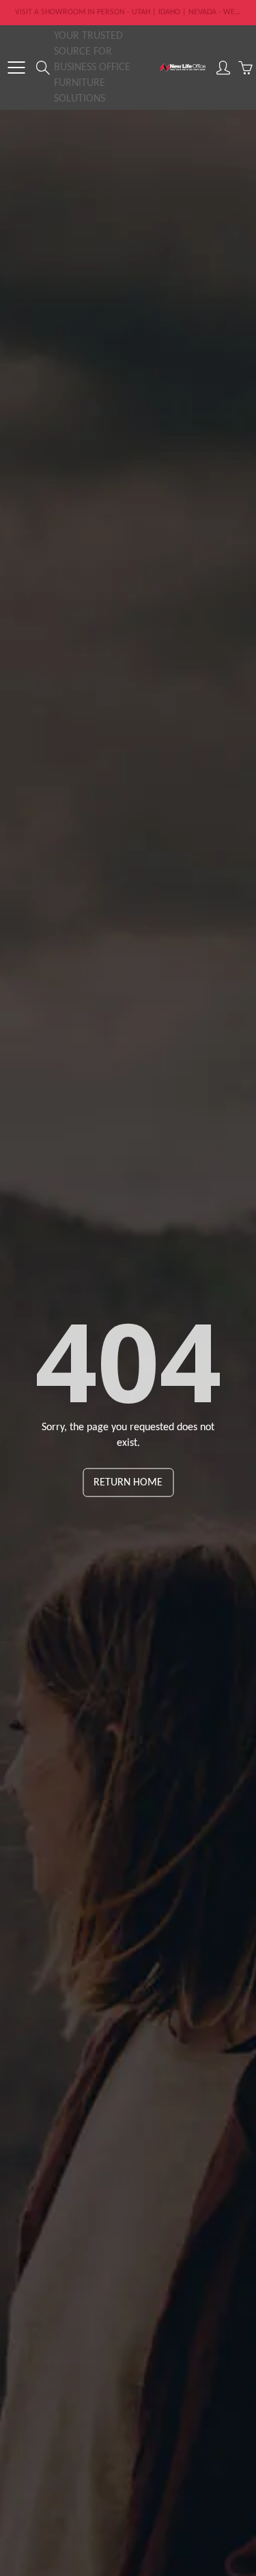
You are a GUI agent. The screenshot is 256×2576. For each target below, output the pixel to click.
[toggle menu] (16, 68)
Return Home (128, 1482)
